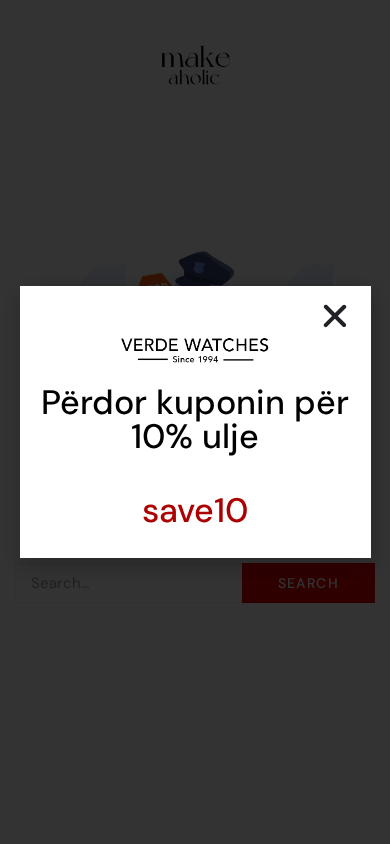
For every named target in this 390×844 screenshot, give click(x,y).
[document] (195, 422)
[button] (335, 316)
